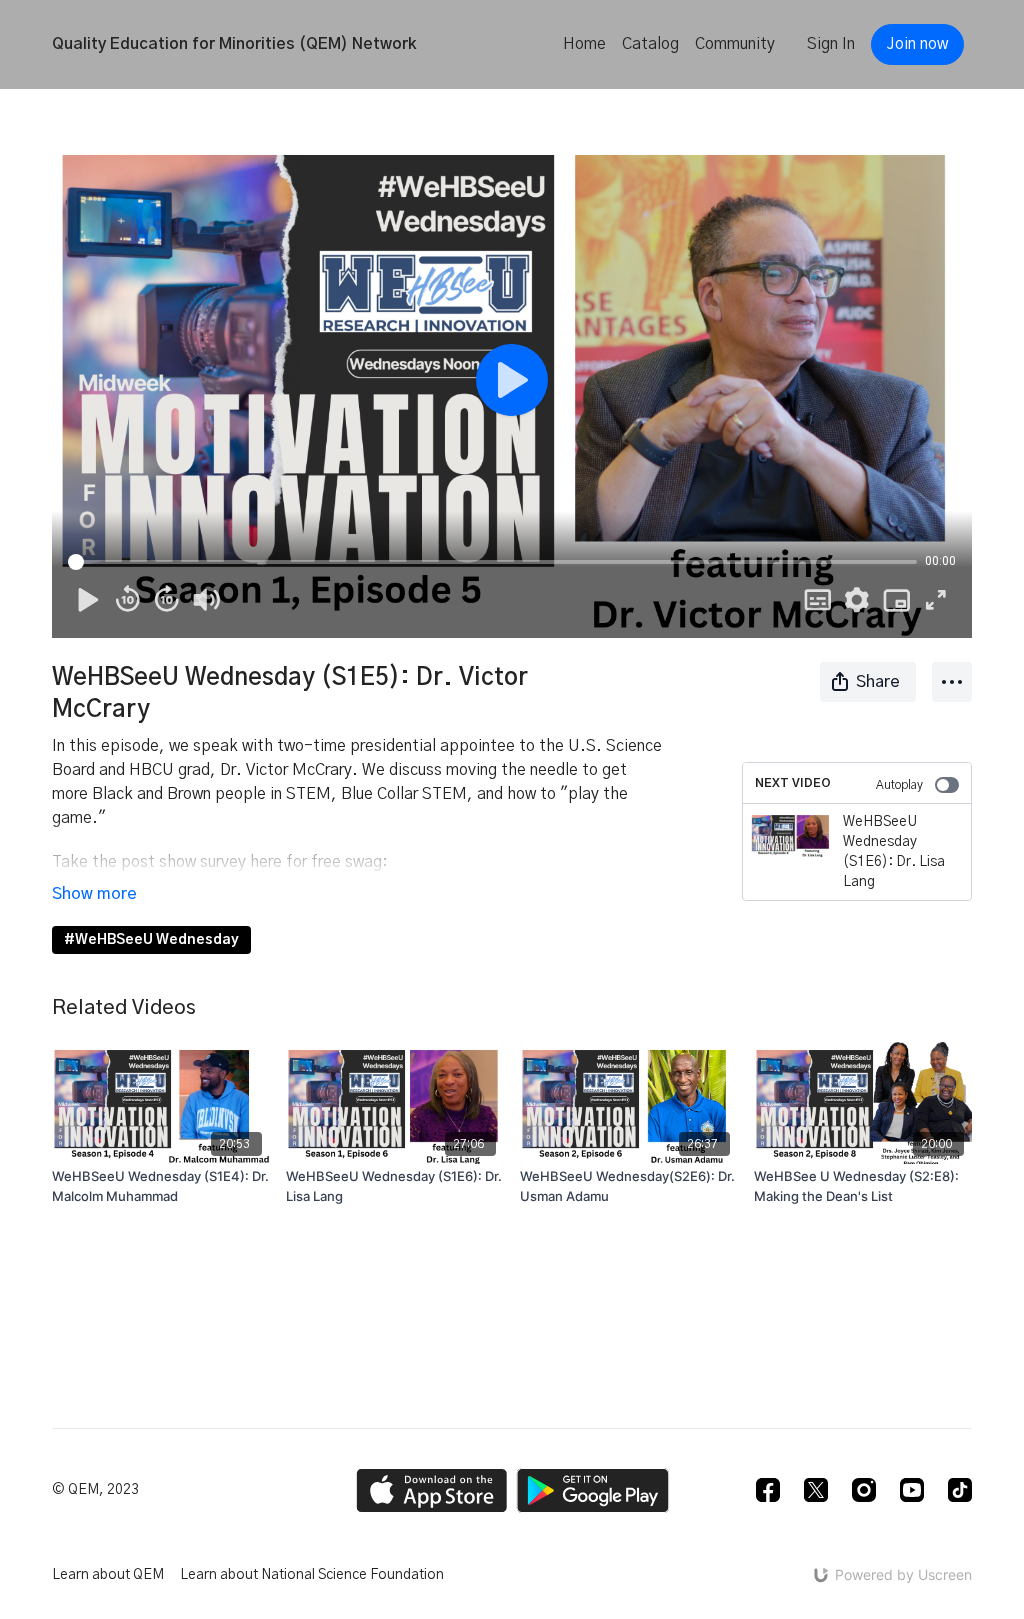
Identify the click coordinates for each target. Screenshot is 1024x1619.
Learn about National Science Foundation (312, 1575)
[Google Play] (593, 1490)
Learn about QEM (108, 1575)
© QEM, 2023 (95, 1490)
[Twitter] (816, 1490)
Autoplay (899, 785)
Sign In (831, 44)
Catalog (650, 44)
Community (735, 44)
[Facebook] (768, 1490)
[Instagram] (864, 1490)
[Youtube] (912, 1490)
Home (584, 44)
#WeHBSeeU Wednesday (151, 940)
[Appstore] (431, 1490)
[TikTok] (960, 1490)
